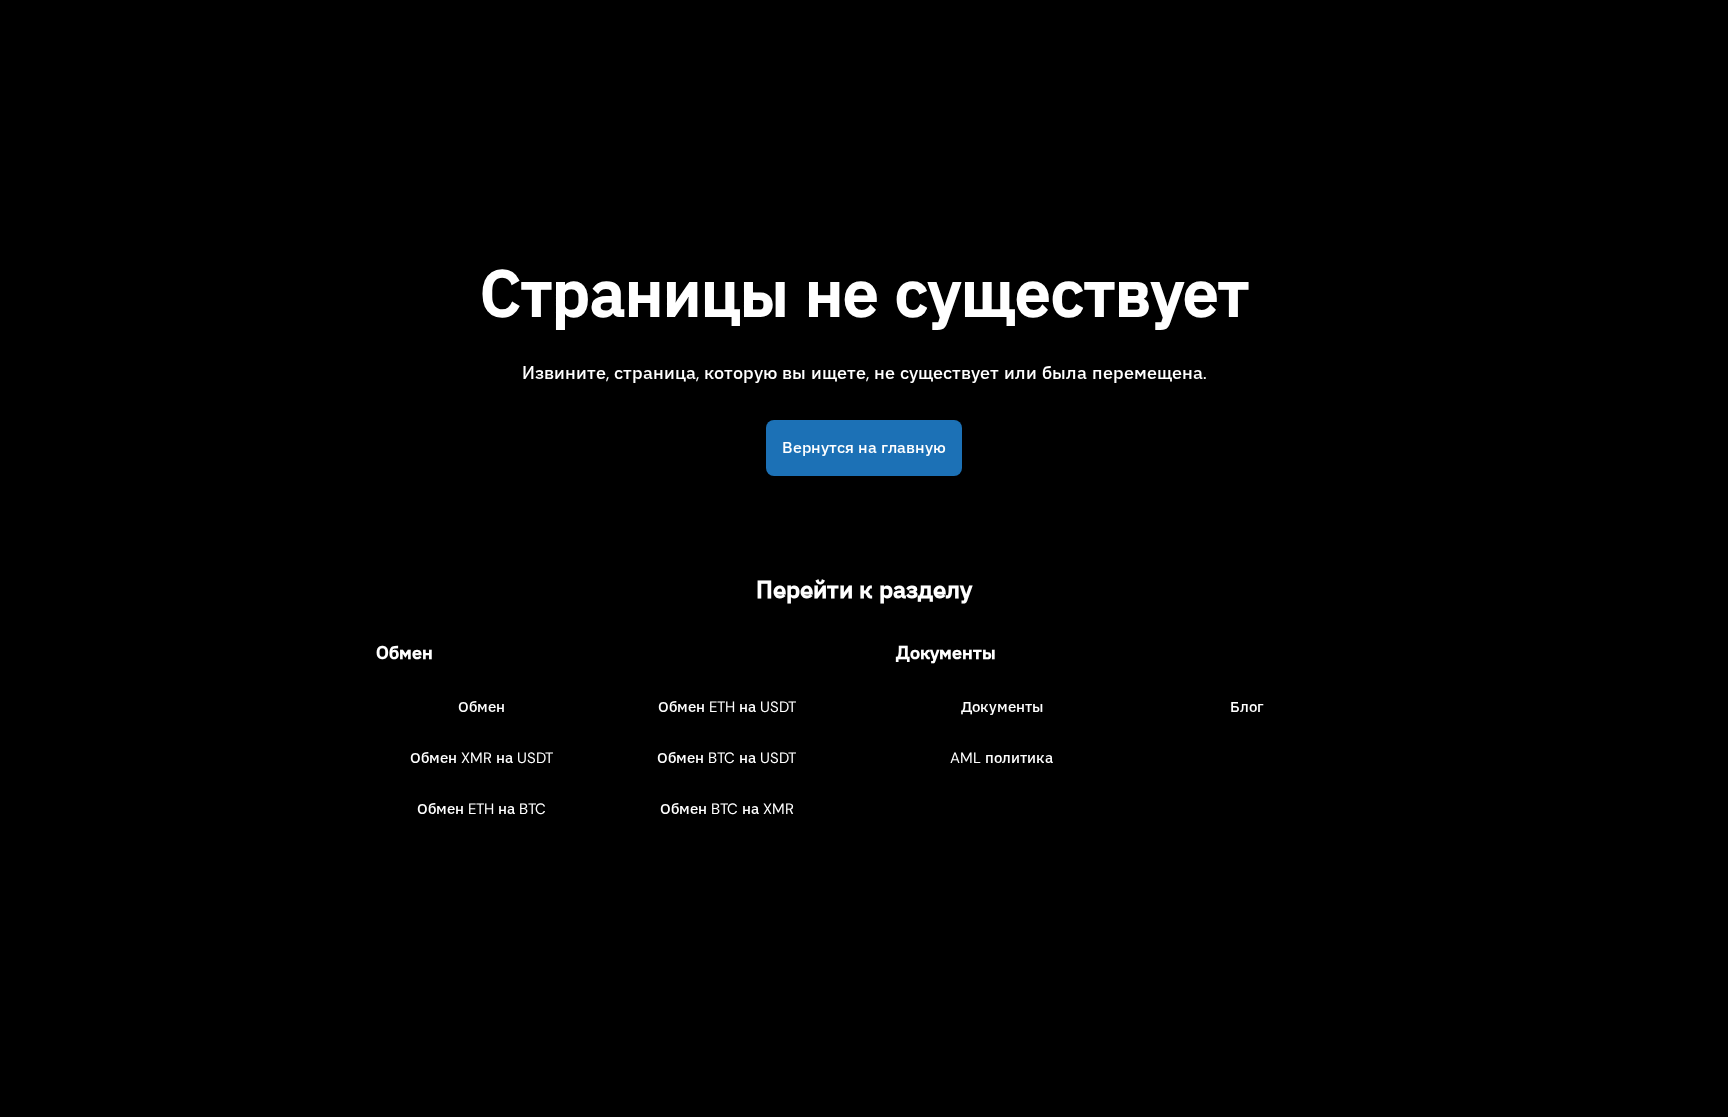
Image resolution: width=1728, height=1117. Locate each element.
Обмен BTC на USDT (726, 758)
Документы (1002, 707)
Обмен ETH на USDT (727, 707)
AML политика (1001, 758)
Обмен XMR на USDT (481, 758)
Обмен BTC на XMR (727, 809)
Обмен (481, 707)
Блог (1247, 707)
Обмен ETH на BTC (481, 809)
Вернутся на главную (864, 447)
